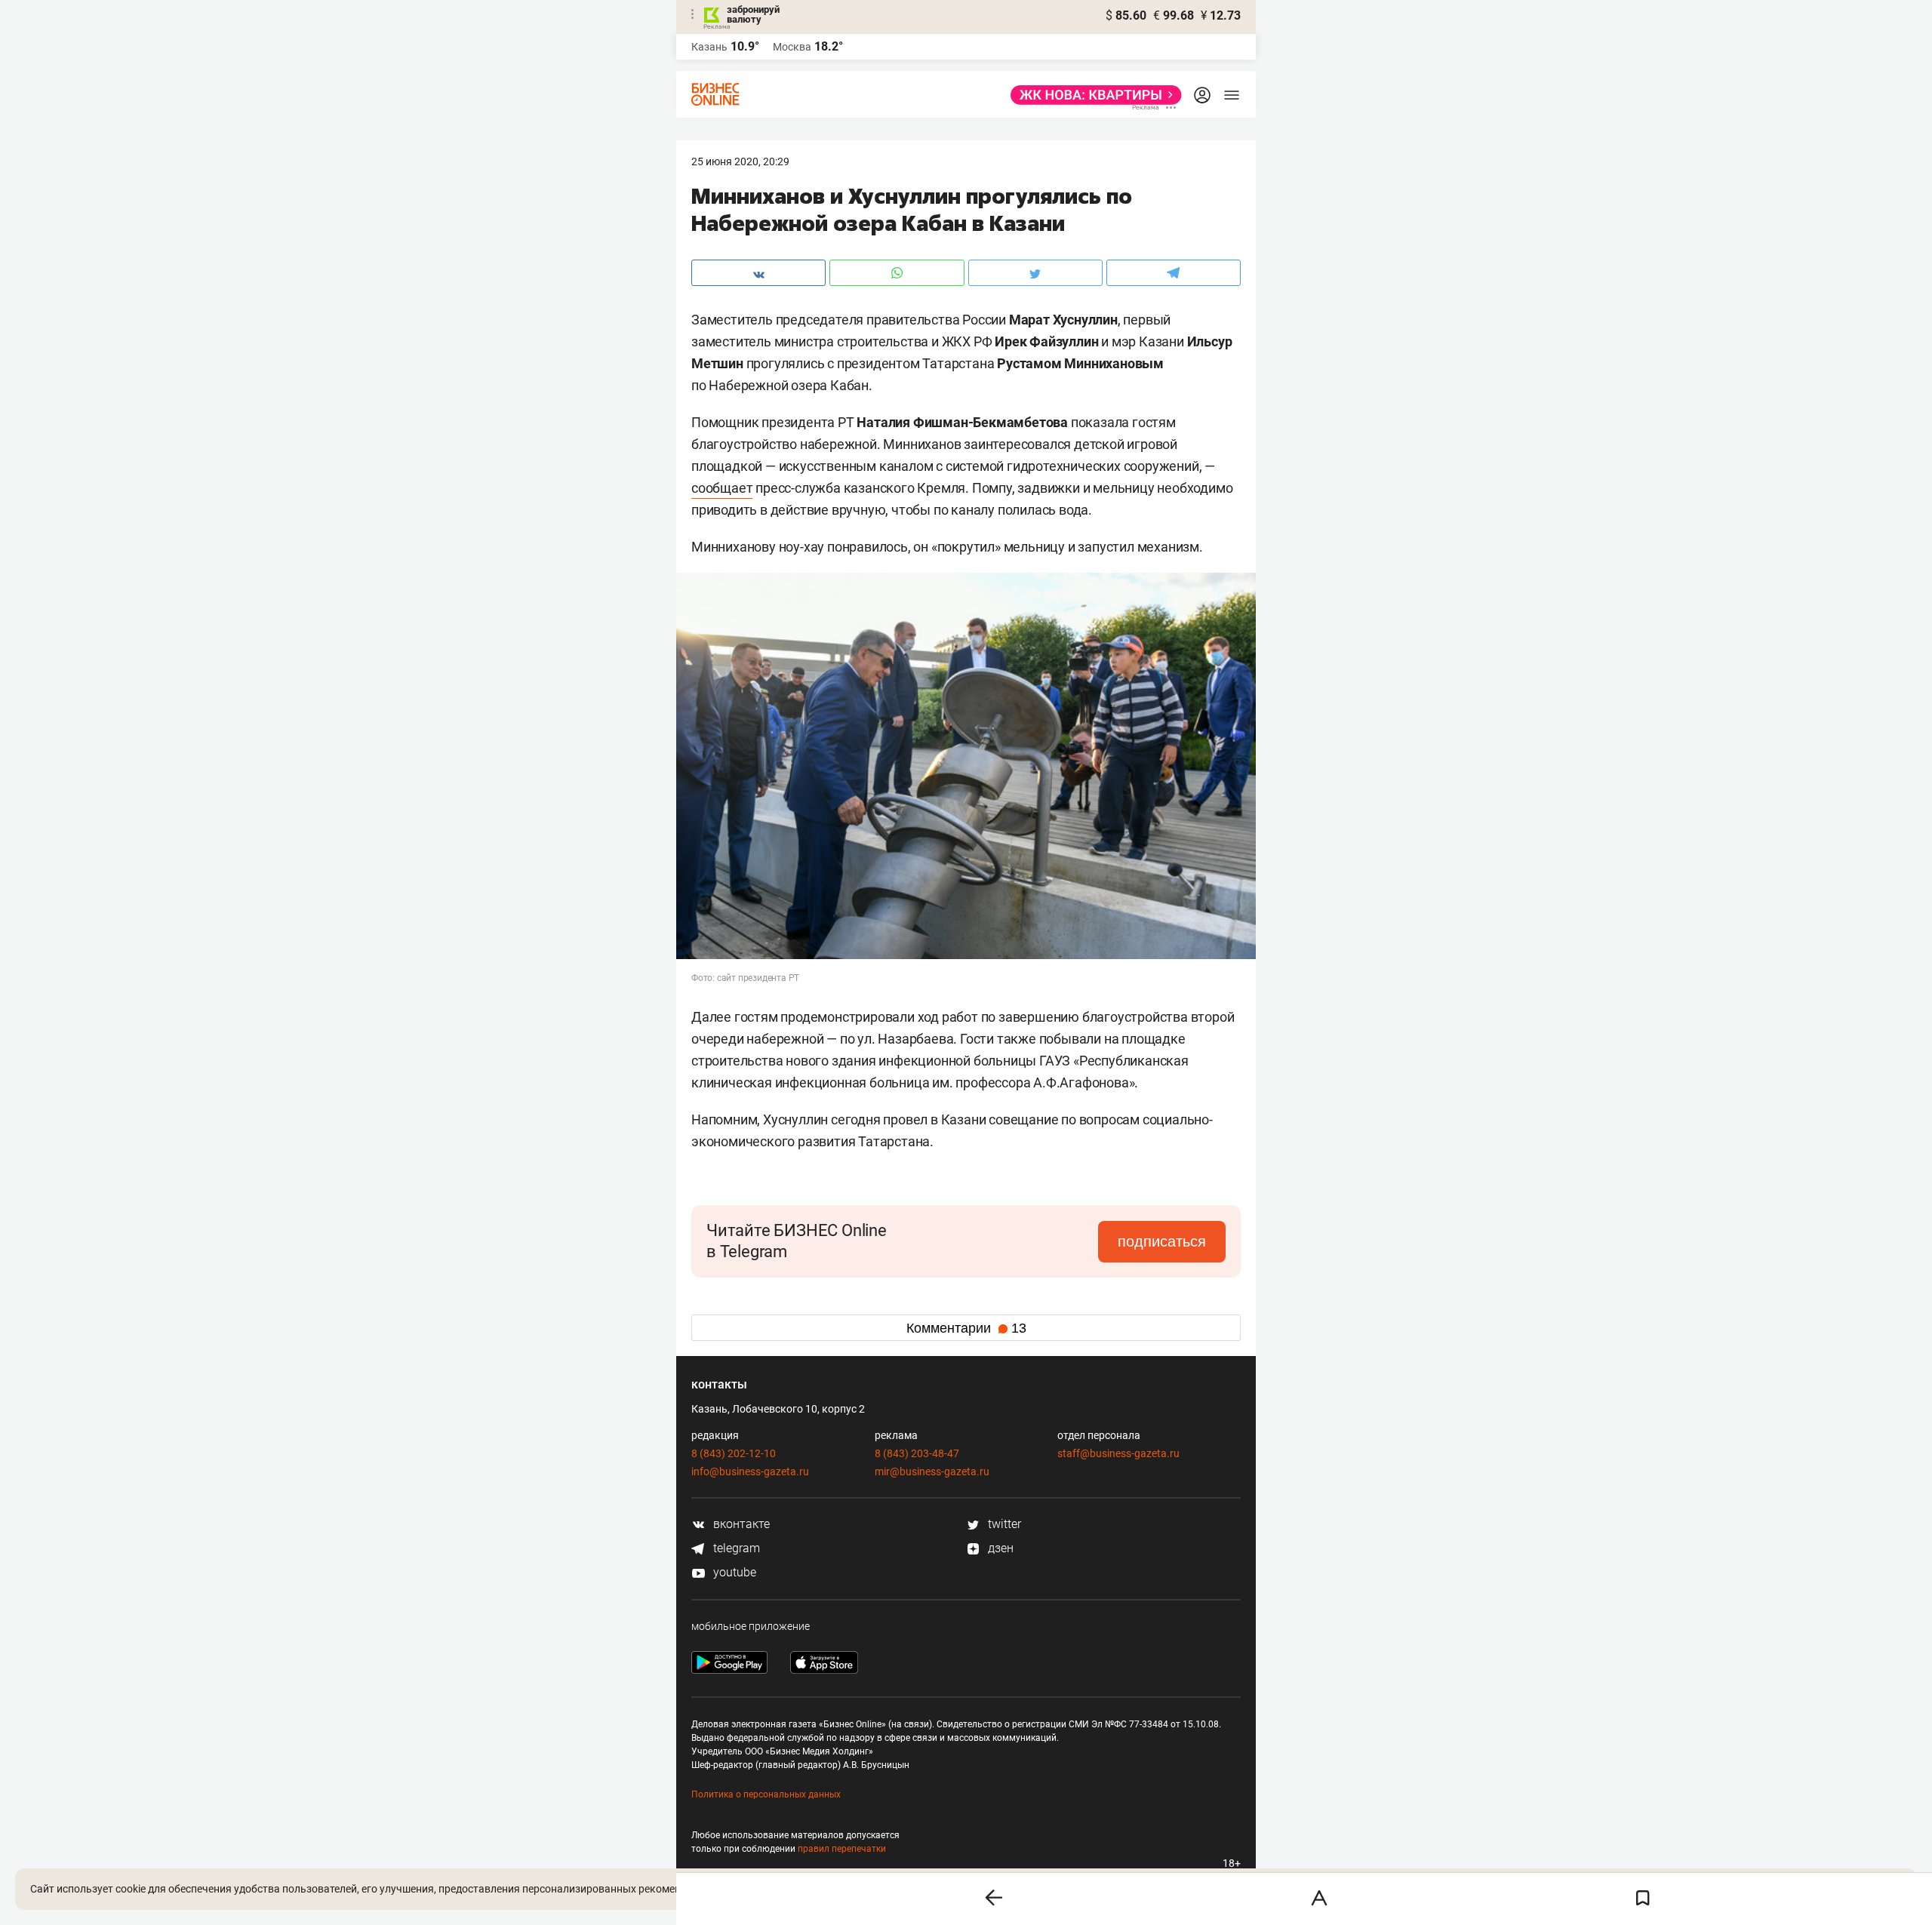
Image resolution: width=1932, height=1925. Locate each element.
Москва (792, 47)
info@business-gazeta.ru (750, 1471)
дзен (999, 1548)
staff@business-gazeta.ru (1118, 1453)
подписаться (1162, 1241)
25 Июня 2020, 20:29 (740, 161)
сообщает (722, 488)
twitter (1003, 1524)
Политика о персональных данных (766, 1794)
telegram (735, 1548)
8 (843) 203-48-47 (917, 1453)
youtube (733, 1572)
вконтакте (740, 1524)
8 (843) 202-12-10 (734, 1453)
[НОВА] (1092, 95)
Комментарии (966, 1328)
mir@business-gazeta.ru (932, 1471)
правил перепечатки (842, 1849)
